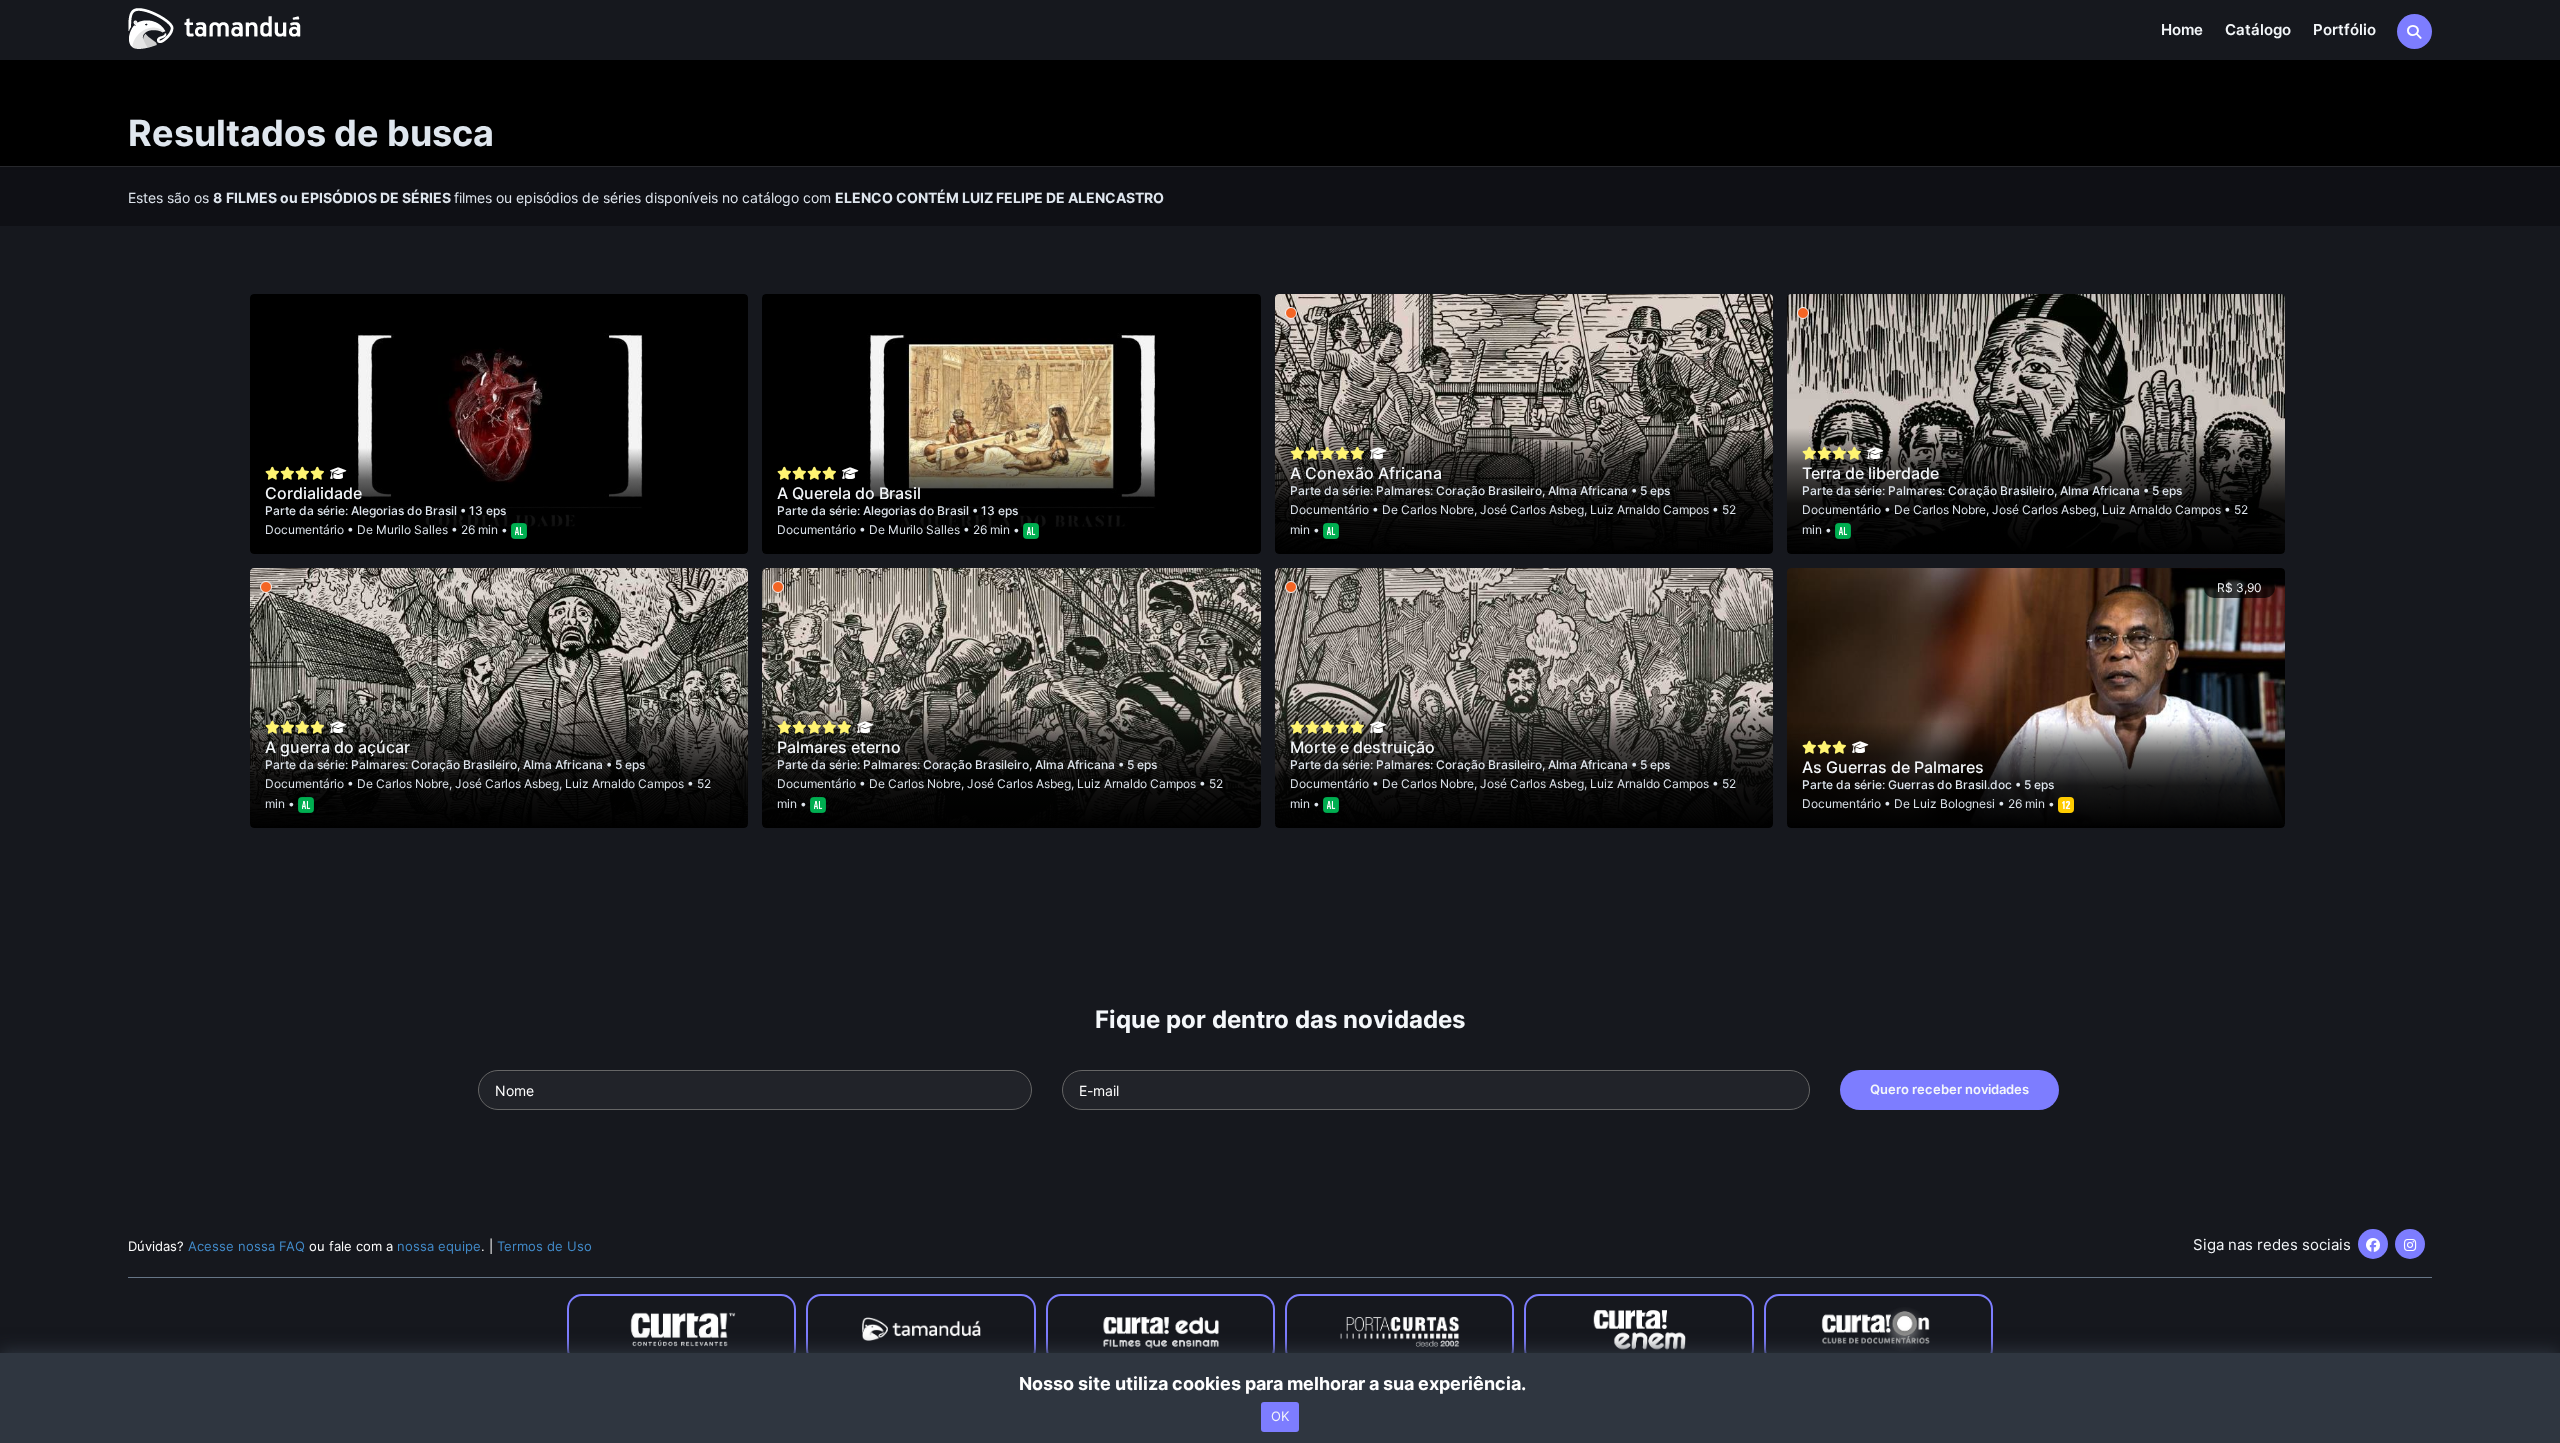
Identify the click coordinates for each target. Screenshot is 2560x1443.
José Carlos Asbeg (1532, 509)
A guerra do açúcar (337, 747)
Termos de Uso (544, 1246)
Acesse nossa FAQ (246, 1246)
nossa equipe (439, 1246)
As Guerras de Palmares (1893, 767)
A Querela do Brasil (849, 493)
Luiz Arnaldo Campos (1649, 509)
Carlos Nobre (1437, 509)
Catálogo (2258, 29)
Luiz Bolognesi (1954, 803)
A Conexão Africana (1366, 473)
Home (2182, 29)
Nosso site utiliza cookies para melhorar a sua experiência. (1280, 1383)
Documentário (304, 529)
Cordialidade (313, 493)
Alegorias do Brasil (405, 510)
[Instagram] (2410, 1244)
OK (1280, 1416)
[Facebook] (2373, 1244)
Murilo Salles (412, 529)
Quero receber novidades (1949, 1089)
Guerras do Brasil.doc (1951, 784)
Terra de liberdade (1870, 473)
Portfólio (2344, 29)
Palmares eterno (839, 747)
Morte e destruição (1362, 747)
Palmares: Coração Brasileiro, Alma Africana (1503, 490)
